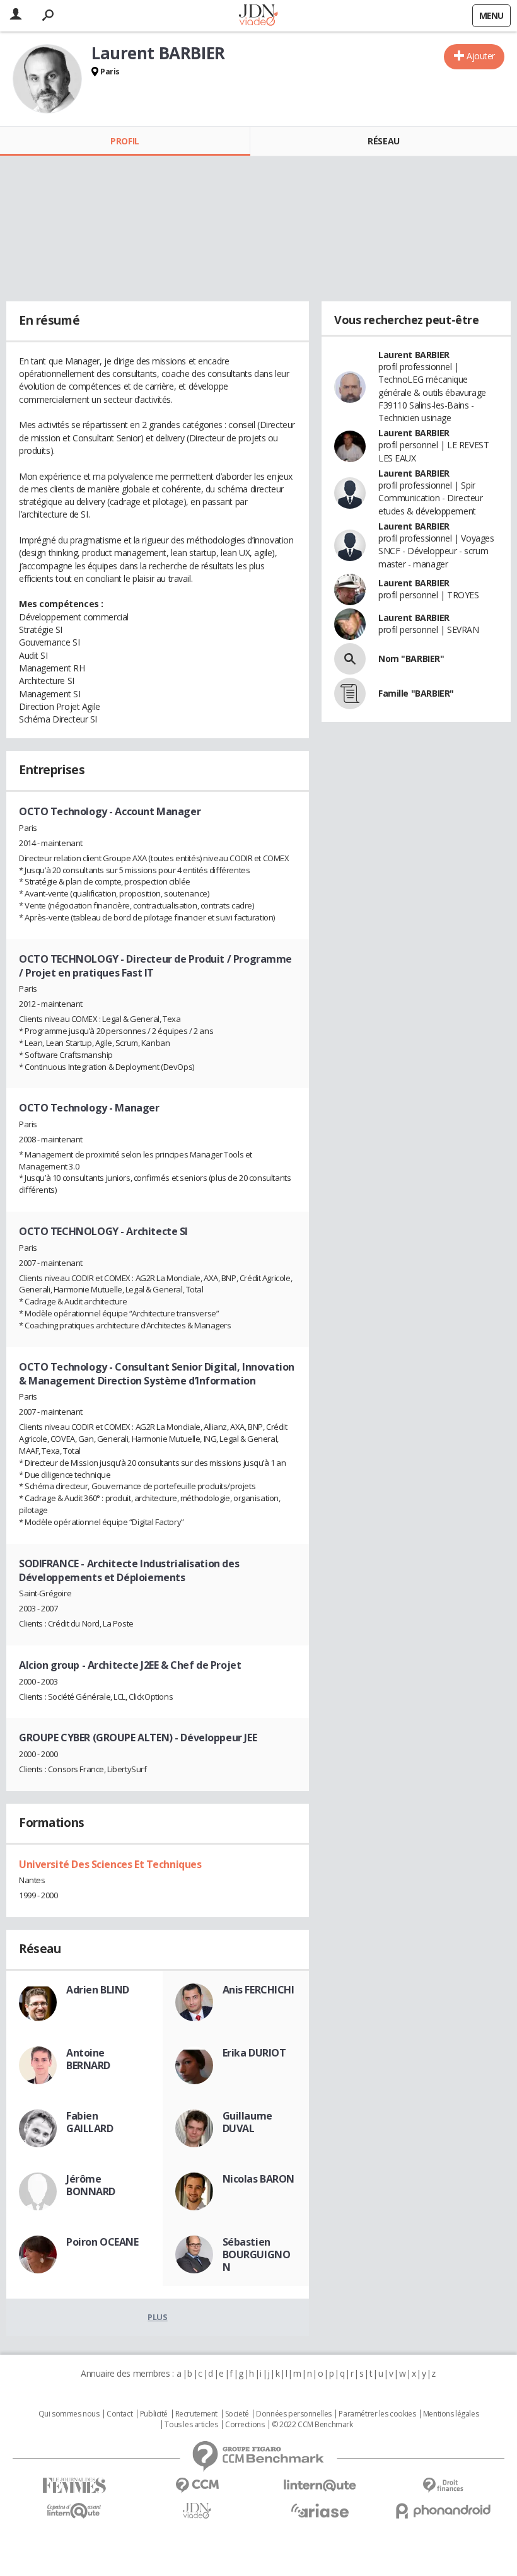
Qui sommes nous (69, 2414)
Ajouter (481, 56)
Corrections (245, 2425)
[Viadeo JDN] (197, 2511)
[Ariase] (320, 2510)
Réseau (383, 141)
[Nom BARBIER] (350, 659)
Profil (125, 141)
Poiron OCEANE (102, 2242)
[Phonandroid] (443, 2511)
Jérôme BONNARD (91, 2185)
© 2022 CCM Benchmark (312, 2425)
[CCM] (197, 2486)
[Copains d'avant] (74, 2511)
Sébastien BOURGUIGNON (257, 2254)
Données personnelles (294, 2414)
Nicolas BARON (259, 2179)
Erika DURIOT (254, 2053)
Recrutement (196, 2414)
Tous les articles (191, 2425)
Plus (157, 2317)
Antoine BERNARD (88, 2059)
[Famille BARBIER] (350, 693)
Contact (119, 2414)
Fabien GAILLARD (90, 2122)
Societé (237, 2414)
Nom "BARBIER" (411, 659)
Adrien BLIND (98, 1990)
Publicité (154, 2414)
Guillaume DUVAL (247, 2122)
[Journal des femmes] (74, 2486)
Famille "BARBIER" (416, 693)
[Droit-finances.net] (443, 2486)
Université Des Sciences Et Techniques (110, 1864)
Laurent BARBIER (414, 355)
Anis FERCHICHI (258, 1990)
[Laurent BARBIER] (47, 79)
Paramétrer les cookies (377, 2414)
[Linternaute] (320, 2486)
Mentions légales (451, 2414)
